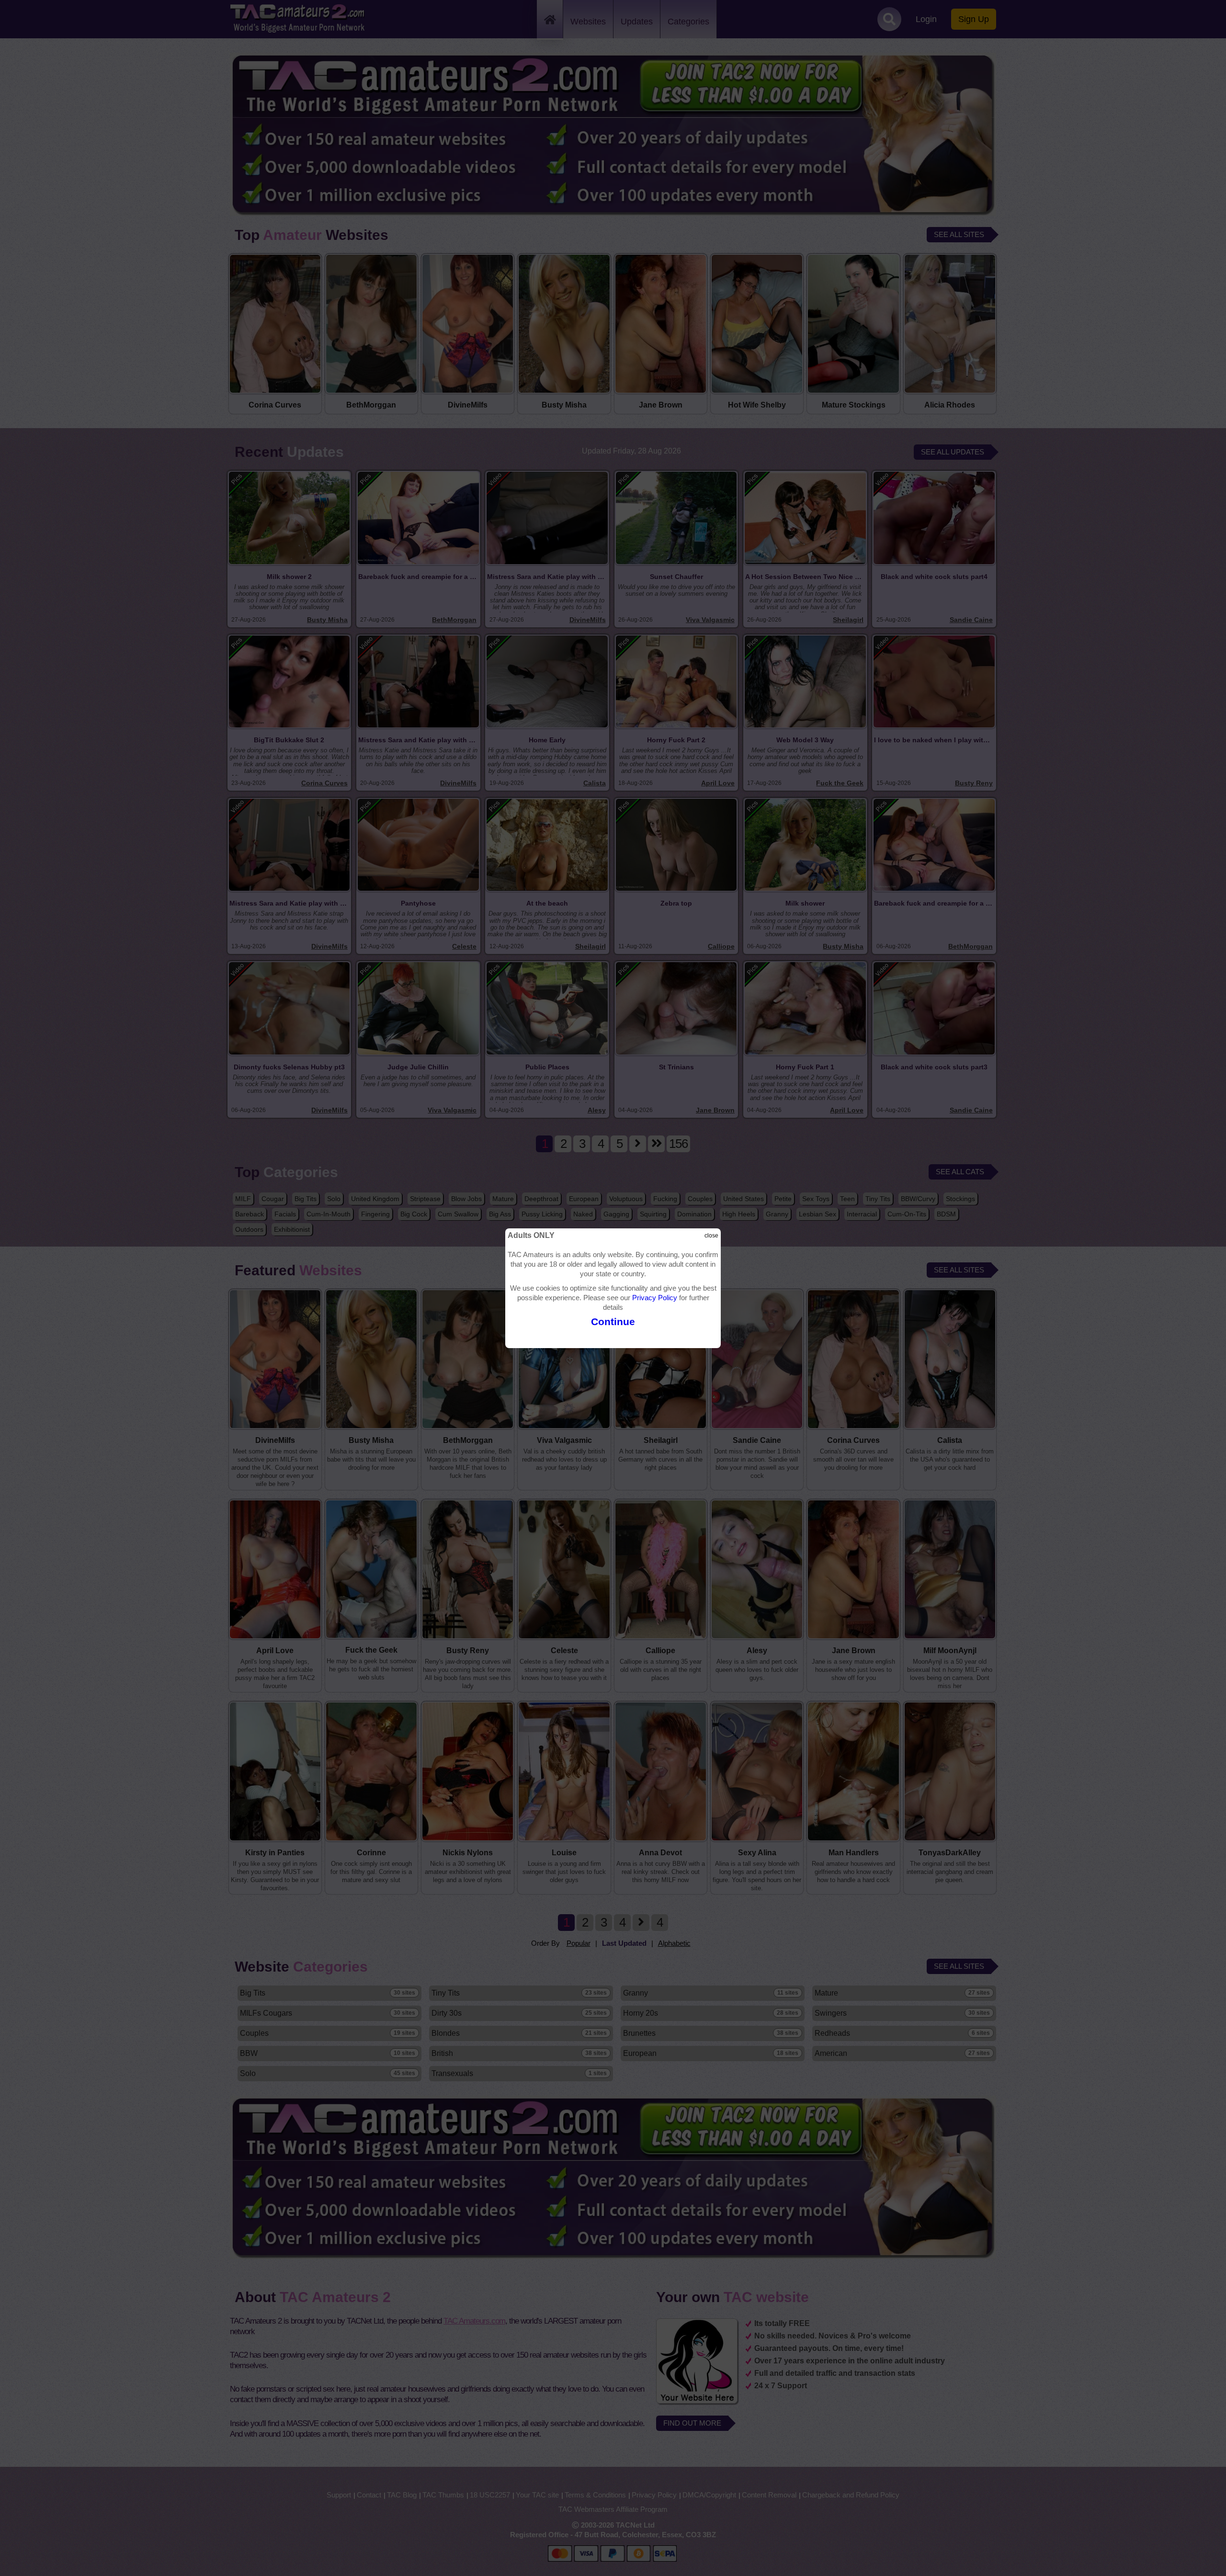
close (711, 1236)
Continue (613, 1322)
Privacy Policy (655, 1298)
